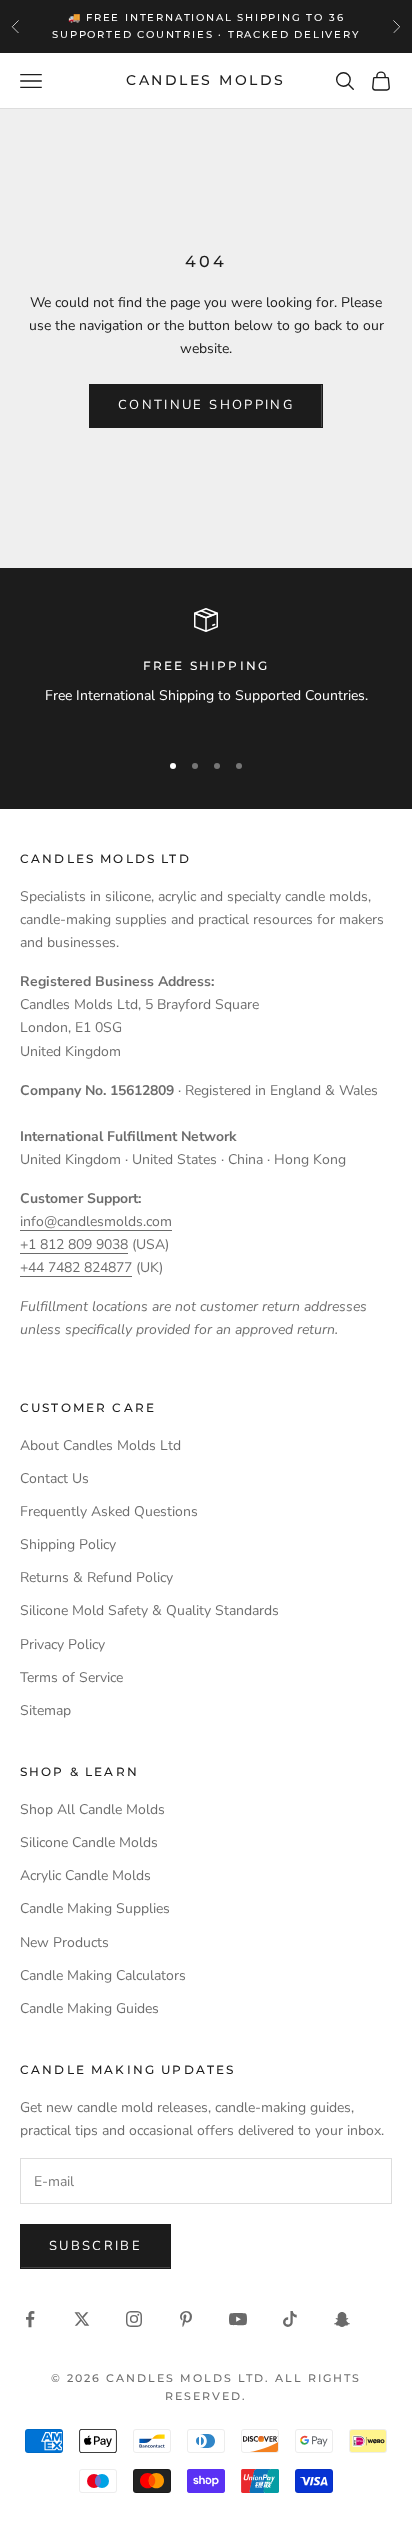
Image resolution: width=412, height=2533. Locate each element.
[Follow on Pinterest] (186, 2319)
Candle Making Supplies (95, 1908)
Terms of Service (71, 1677)
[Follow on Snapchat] (342, 2319)
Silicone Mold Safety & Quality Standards (149, 1610)
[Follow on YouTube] (238, 2319)
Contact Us (54, 1478)
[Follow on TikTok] (290, 2319)
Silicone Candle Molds (89, 1842)
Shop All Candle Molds (92, 1809)
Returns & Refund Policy (96, 1577)
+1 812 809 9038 (74, 1244)
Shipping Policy (68, 1544)
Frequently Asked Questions (109, 1511)
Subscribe (95, 2246)
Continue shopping (206, 405)
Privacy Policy (62, 1644)
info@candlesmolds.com (96, 1221)
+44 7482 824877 (76, 1267)
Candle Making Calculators (103, 1975)
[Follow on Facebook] (30, 2319)
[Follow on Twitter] (82, 2319)
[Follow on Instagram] (134, 2319)
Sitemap (45, 1710)
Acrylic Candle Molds (85, 1875)
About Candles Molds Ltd (100, 1445)
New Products (64, 1942)
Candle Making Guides (89, 2008)
